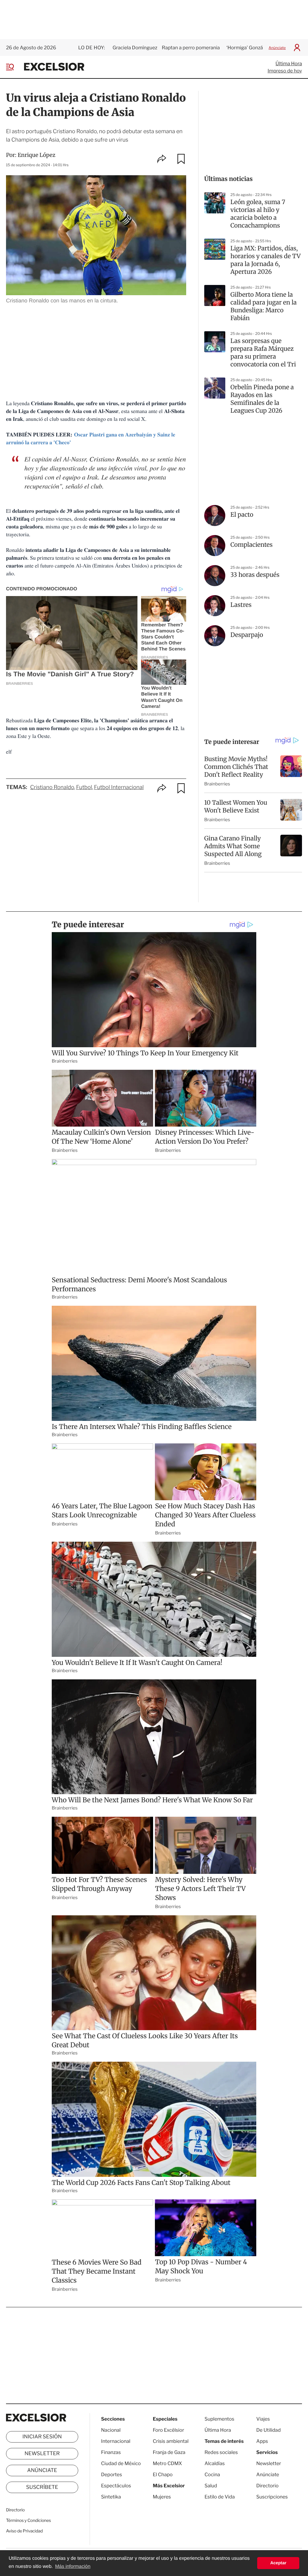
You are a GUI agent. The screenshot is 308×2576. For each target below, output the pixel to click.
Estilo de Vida (220, 2497)
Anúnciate (277, 48)
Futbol (84, 787)
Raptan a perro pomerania (191, 48)
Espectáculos (116, 2486)
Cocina (212, 2475)
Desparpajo (247, 635)
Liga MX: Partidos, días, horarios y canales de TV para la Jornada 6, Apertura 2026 (265, 260)
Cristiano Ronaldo (52, 787)
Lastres (241, 605)
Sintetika (111, 2497)
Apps (262, 2441)
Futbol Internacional (119, 787)
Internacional (116, 2441)
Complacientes (251, 545)
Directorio (15, 2510)
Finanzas (111, 2452)
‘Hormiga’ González (247, 48)
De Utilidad (268, 2430)
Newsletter (42, 2454)
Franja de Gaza (169, 2452)
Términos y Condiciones (28, 2521)
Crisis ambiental (171, 2441)
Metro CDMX (167, 2463)
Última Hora (289, 64)
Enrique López (37, 155)
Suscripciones (272, 2497)
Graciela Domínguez (135, 48)
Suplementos (219, 2419)
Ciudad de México (121, 2463)
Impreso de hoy (285, 71)
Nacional (111, 2430)
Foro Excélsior (169, 2430)
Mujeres (162, 2497)
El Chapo (163, 2475)
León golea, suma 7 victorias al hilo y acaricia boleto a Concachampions (258, 214)
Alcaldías (215, 2463)
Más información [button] (73, 2567)
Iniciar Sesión (42, 2437)
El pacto (242, 515)
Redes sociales (221, 2452)
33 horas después (255, 575)
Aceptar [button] (278, 2563)
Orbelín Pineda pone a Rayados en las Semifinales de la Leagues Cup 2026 (262, 399)
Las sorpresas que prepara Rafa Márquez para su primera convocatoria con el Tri (263, 353)
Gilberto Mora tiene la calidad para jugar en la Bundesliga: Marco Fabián (263, 306)
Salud (211, 2486)
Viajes (263, 2419)
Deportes (112, 2475)
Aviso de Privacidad (24, 2531)
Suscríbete (42, 2487)
